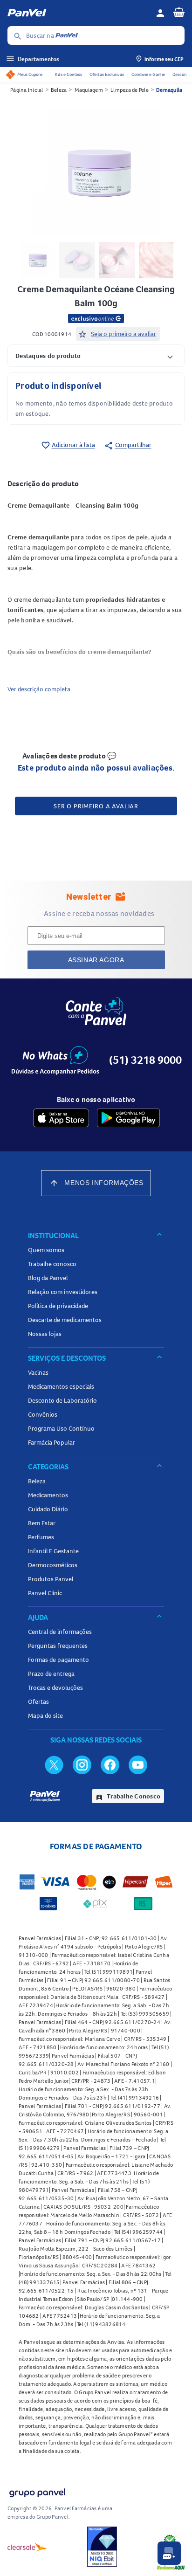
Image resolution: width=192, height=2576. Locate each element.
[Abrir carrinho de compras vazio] (179, 12)
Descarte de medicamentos (65, 1320)
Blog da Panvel (48, 1278)
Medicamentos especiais (61, 1386)
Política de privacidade (58, 1306)
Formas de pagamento (58, 1660)
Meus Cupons (30, 74)
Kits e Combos (69, 74)
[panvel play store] (128, 1118)
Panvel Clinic (45, 1593)
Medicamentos (48, 1495)
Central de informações (60, 1632)
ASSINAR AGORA (96, 960)
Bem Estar (42, 1523)
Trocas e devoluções (55, 1687)
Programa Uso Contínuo (61, 1428)
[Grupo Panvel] (37, 2491)
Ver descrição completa (39, 689)
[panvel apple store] (61, 1118)
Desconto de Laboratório (62, 1400)
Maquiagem (89, 90)
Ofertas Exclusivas (107, 74)
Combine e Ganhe (148, 74)
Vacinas (38, 1372)
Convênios (43, 1414)
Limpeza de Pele (130, 90)
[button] (96, 355)
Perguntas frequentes (58, 1646)
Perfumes (41, 1537)
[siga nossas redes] (54, 1764)
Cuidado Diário (48, 1509)
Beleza (59, 90)
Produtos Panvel (51, 1579)
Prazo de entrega (51, 1674)
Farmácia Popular (51, 1442)
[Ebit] (102, 2547)
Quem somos (46, 1250)
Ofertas (38, 1701)
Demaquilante (173, 90)
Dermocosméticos (53, 1565)
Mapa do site (45, 1715)
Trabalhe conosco (52, 1264)
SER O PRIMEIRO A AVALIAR (96, 806)
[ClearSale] (27, 2547)
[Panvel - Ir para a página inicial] (78, 13)
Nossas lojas (45, 1334)
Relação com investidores (63, 1292)
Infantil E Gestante (53, 1551)
